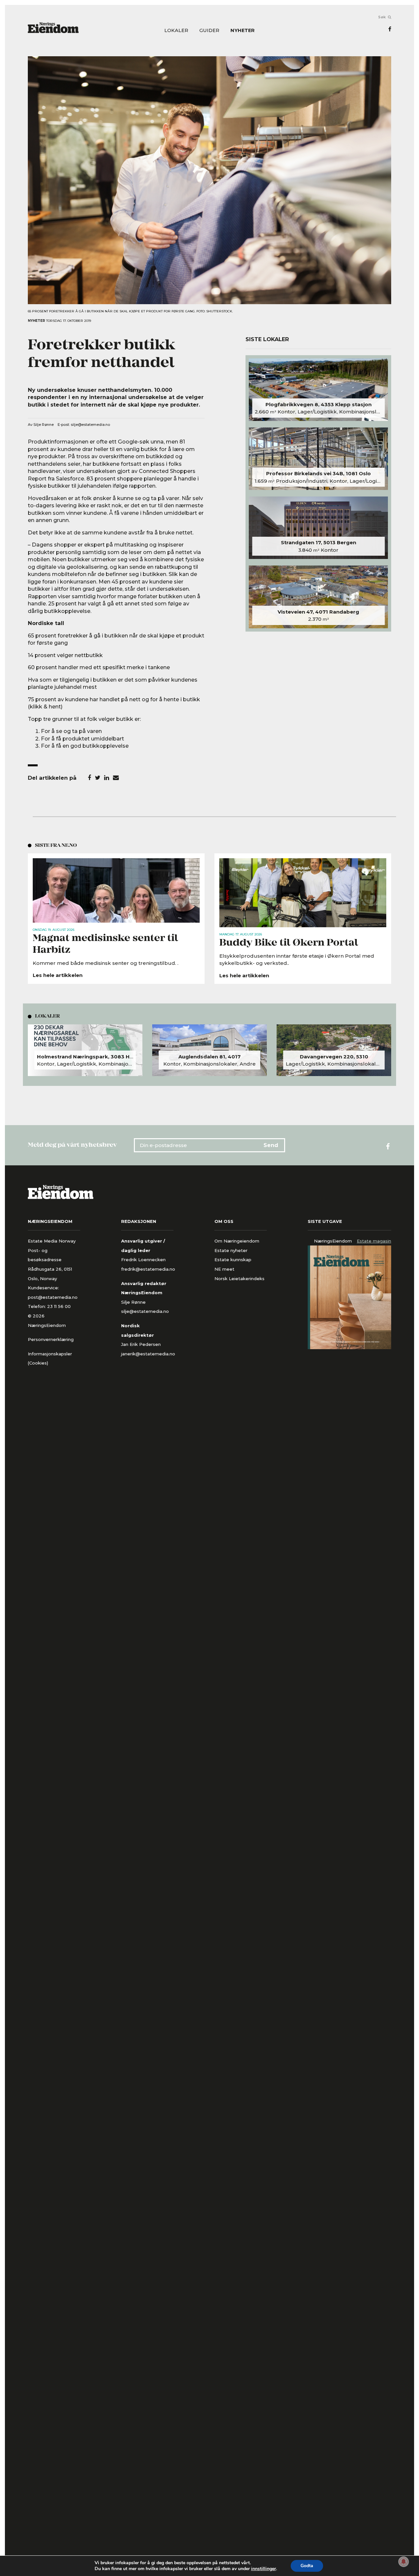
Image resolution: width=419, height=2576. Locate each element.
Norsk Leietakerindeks (239, 1279)
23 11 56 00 (60, 1306)
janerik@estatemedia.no (148, 1354)
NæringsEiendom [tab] (333, 1241)
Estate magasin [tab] (374, 1241)
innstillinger (264, 2569)
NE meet (224, 1269)
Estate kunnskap (233, 1260)
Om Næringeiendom (237, 1241)
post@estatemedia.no (53, 1297)
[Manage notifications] (404, 2562)
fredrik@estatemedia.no (148, 1269)
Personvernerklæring (51, 1339)
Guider (209, 31)
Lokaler (176, 31)
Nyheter (243, 31)
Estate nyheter (231, 1250)
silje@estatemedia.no (90, 425)
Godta (307, 2566)
